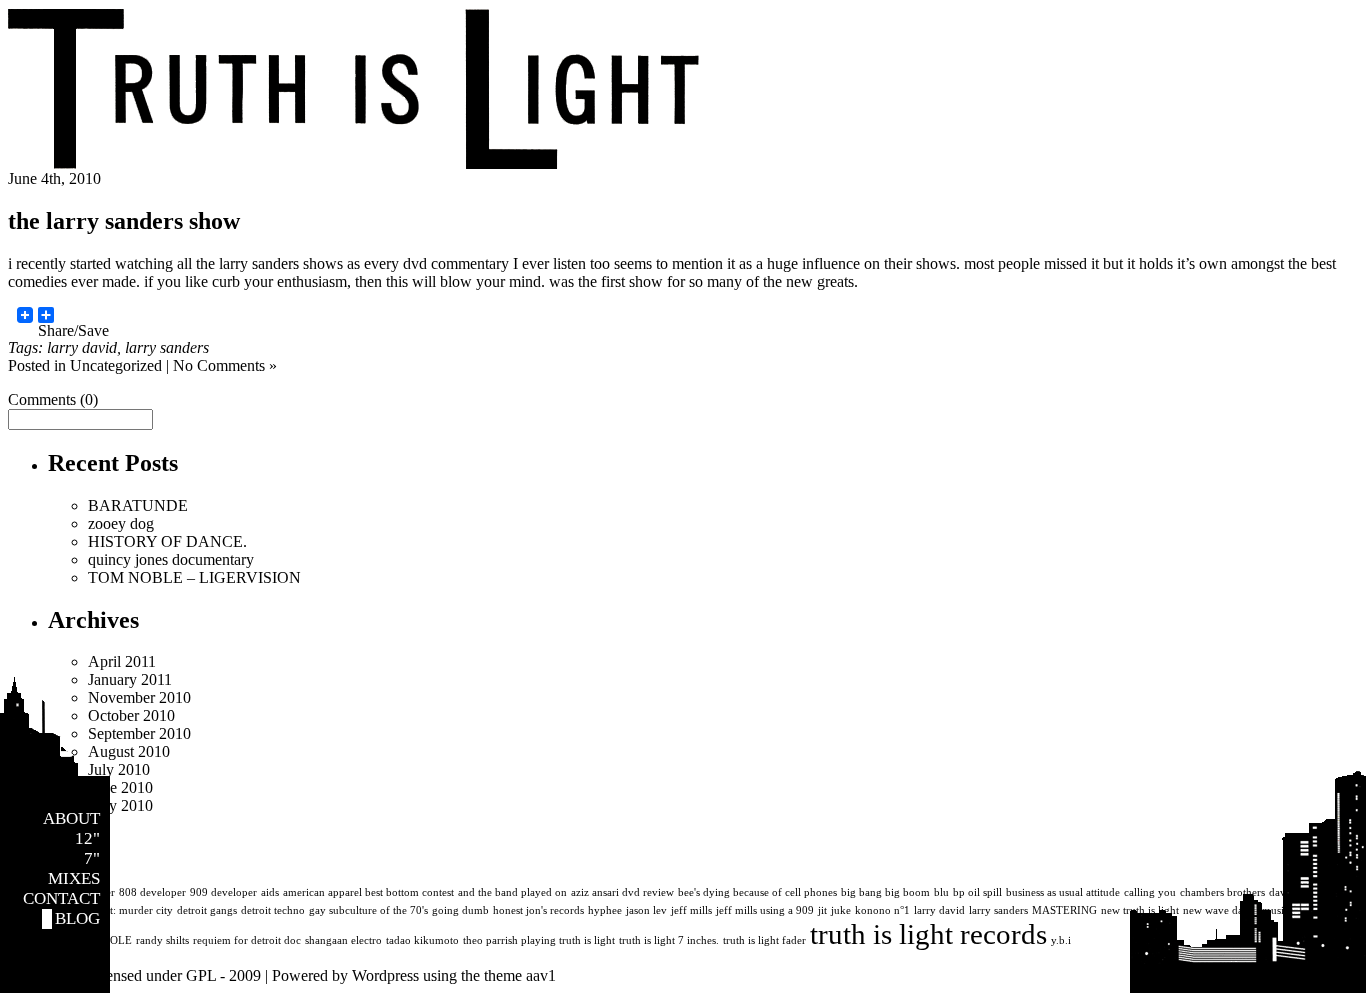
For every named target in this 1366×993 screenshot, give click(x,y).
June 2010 (120, 787)
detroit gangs (207, 910)
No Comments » (225, 365)
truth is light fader (764, 940)
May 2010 (120, 805)
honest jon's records (538, 910)
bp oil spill (977, 892)
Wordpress (385, 975)
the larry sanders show (124, 221)
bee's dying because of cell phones (757, 892)
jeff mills (691, 910)
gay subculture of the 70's (368, 910)
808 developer (152, 892)
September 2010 (139, 733)
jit (822, 910)
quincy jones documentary (171, 559)
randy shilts (162, 940)
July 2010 (119, 769)
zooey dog (121, 523)
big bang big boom (885, 892)
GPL (201, 975)
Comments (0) (53, 399)
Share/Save (73, 322)
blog (77, 918)
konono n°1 (882, 910)
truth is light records (928, 934)
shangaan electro (343, 940)
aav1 (541, 975)
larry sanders (167, 347)
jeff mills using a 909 (765, 910)
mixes (74, 878)
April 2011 (122, 661)
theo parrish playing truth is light (539, 940)
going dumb (460, 910)
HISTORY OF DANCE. (167, 541)
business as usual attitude (1063, 892)
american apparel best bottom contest (368, 892)
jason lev (646, 910)
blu (941, 892)
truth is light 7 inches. (669, 940)
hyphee (605, 910)
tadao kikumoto (422, 940)
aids (270, 892)
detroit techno (273, 910)
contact (61, 898)
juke (841, 910)
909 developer (223, 892)
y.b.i (1061, 940)
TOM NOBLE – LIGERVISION (194, 577)
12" (87, 838)
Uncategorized (116, 365)
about (71, 818)
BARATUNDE (138, 505)
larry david (82, 347)
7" (92, 858)
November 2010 (139, 697)
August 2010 (129, 751)
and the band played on (512, 892)
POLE (118, 940)
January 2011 (130, 679)
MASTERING (1064, 910)
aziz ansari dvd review (622, 892)
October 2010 (131, 715)
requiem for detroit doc (247, 940)
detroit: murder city (128, 910)
